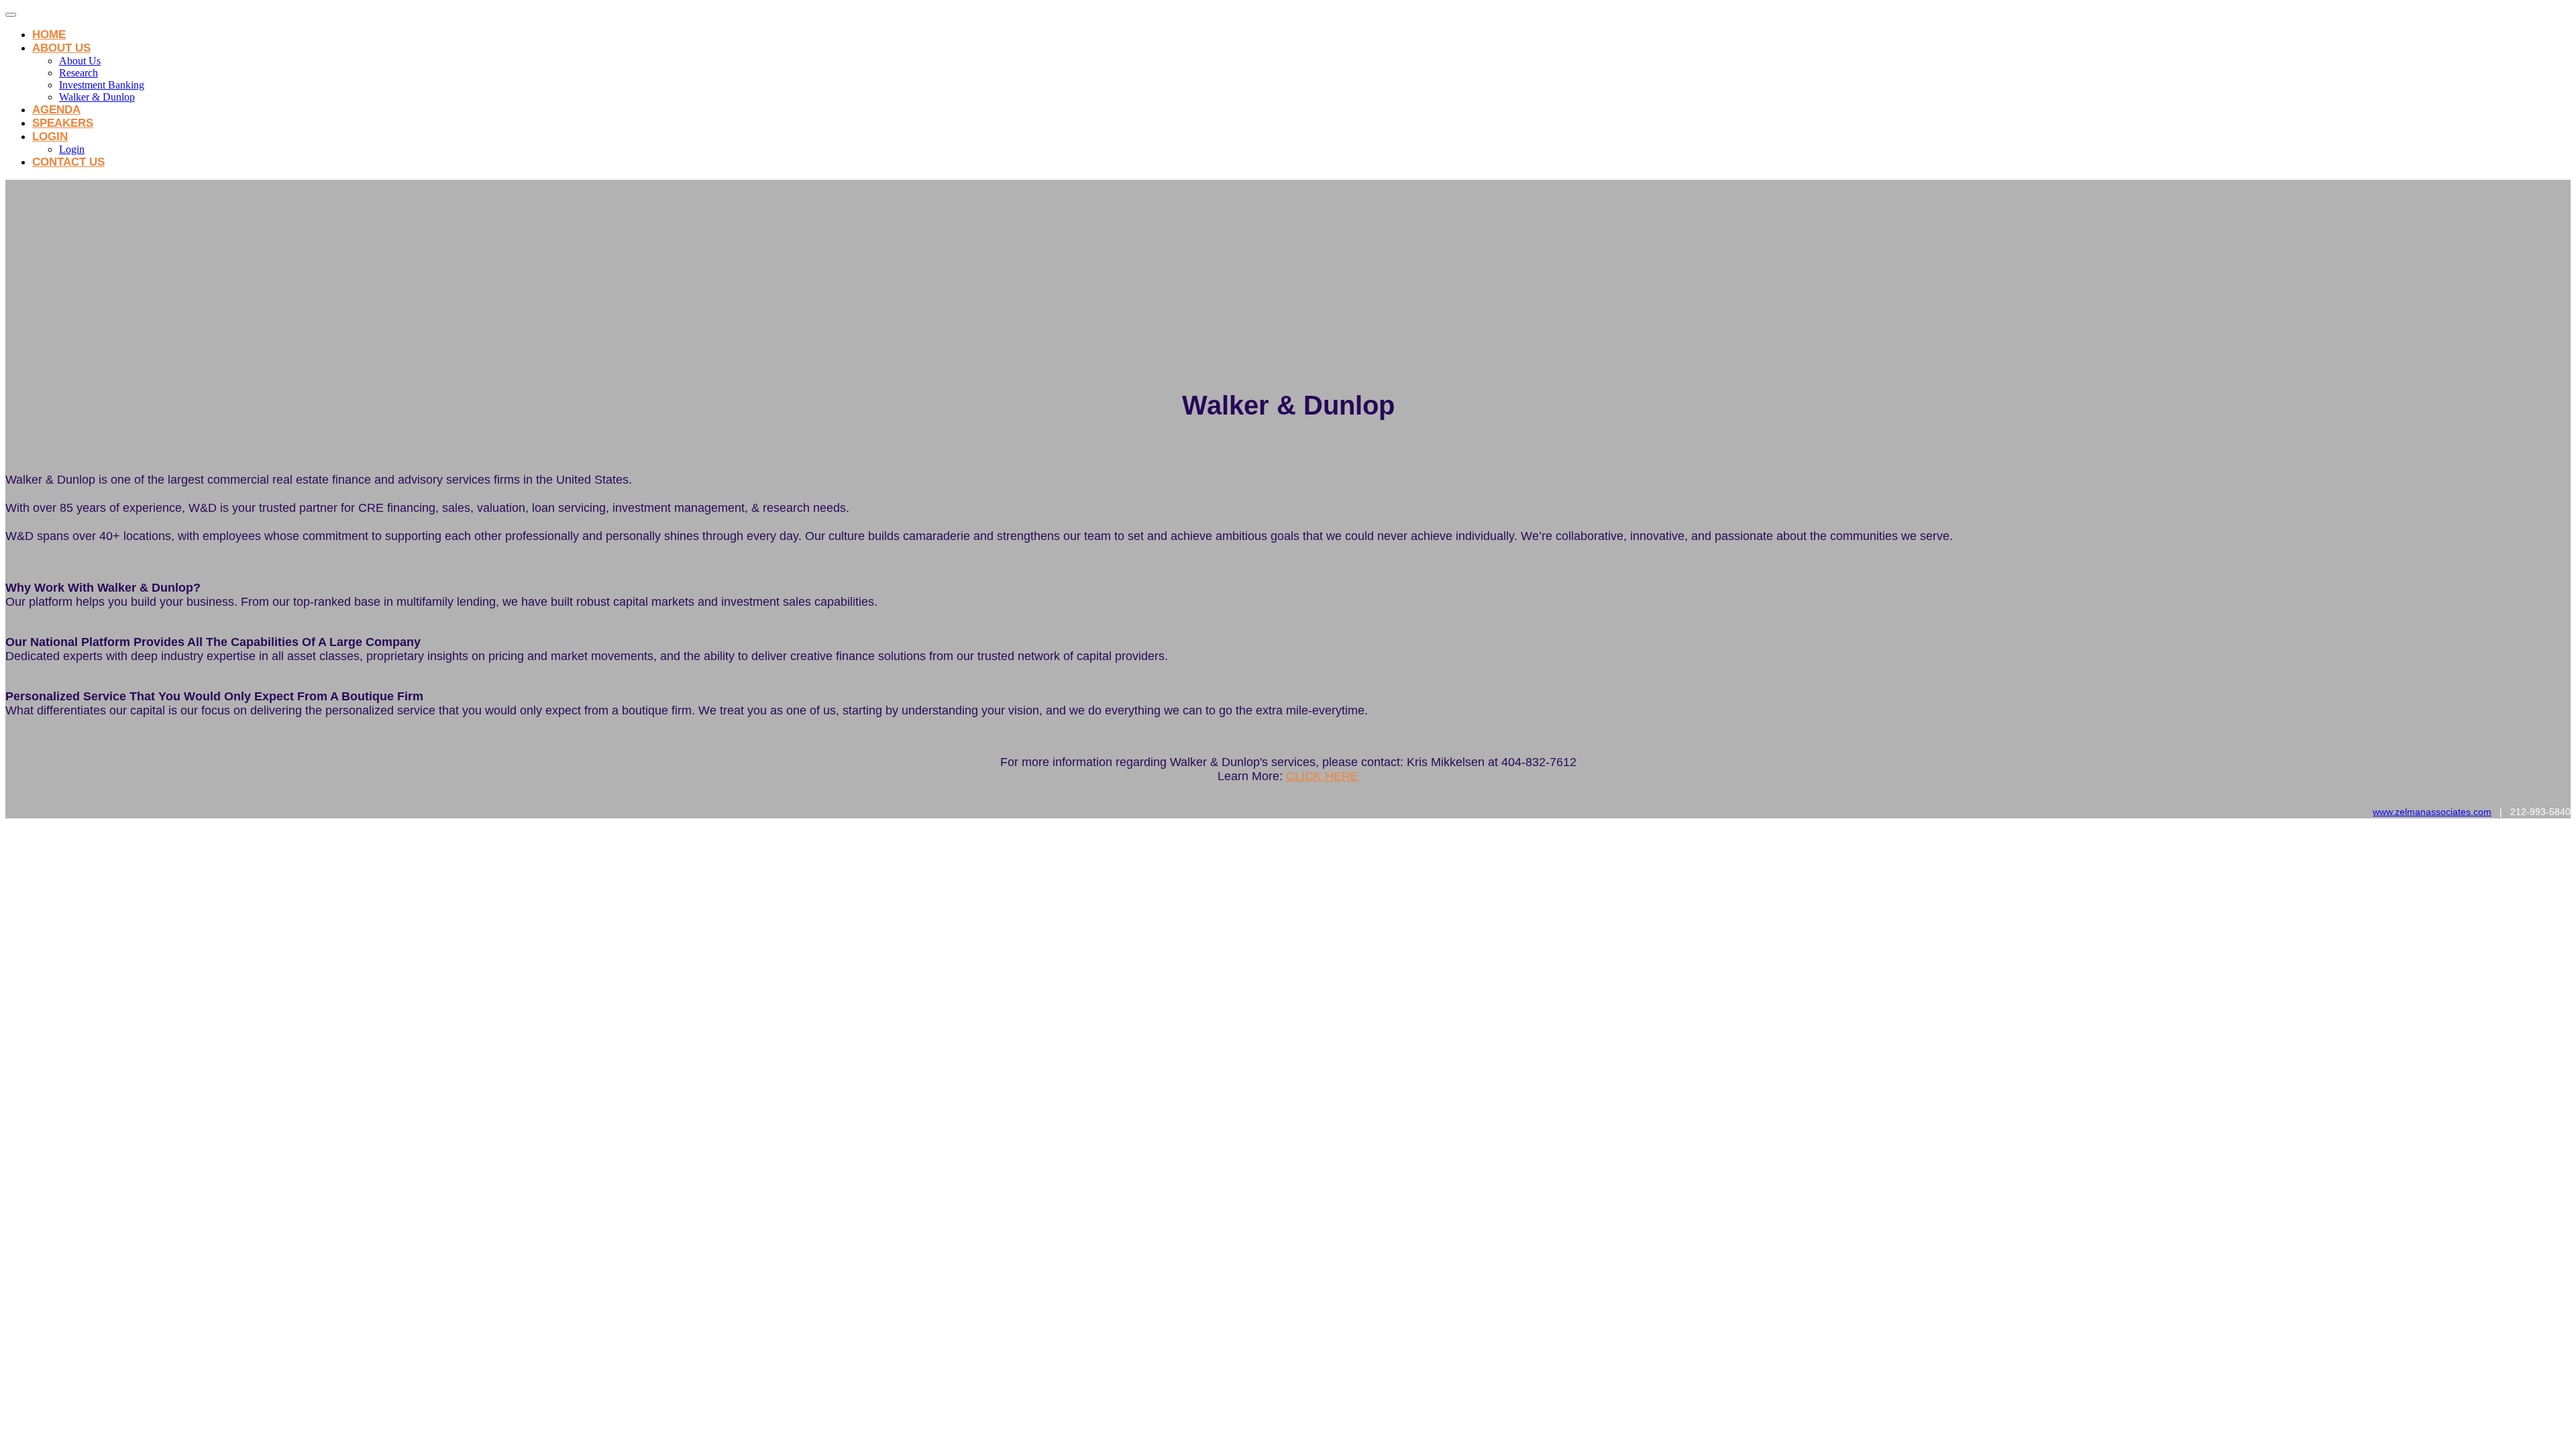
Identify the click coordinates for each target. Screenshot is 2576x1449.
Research (78, 73)
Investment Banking (102, 85)
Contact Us (68, 162)
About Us (61, 48)
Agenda (56, 110)
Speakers (63, 123)
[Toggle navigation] (11, 15)
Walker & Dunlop (97, 97)
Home (49, 35)
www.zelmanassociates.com (2432, 812)
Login (50, 137)
